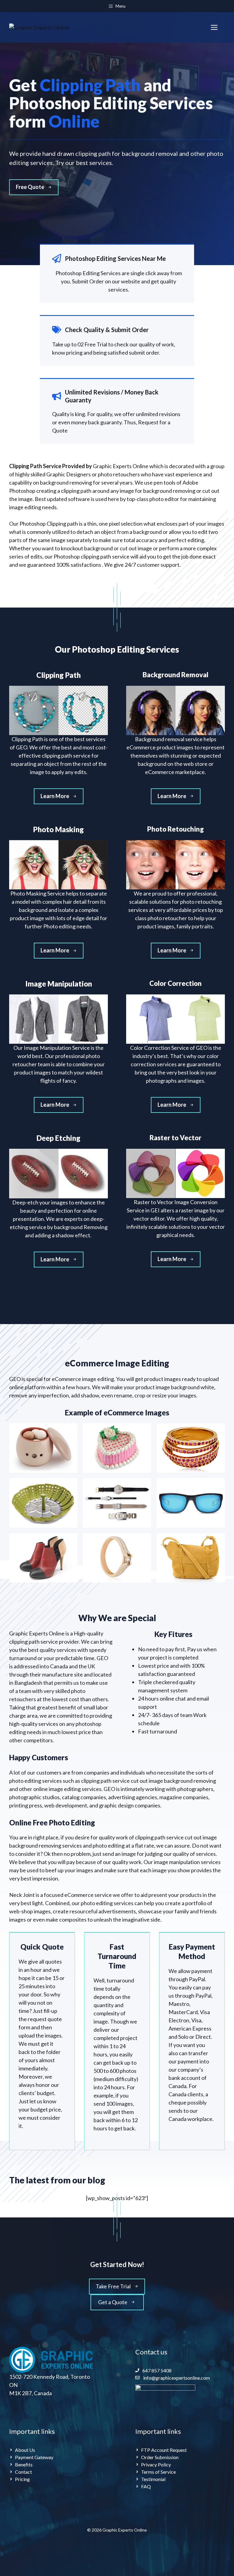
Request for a (154, 422)
